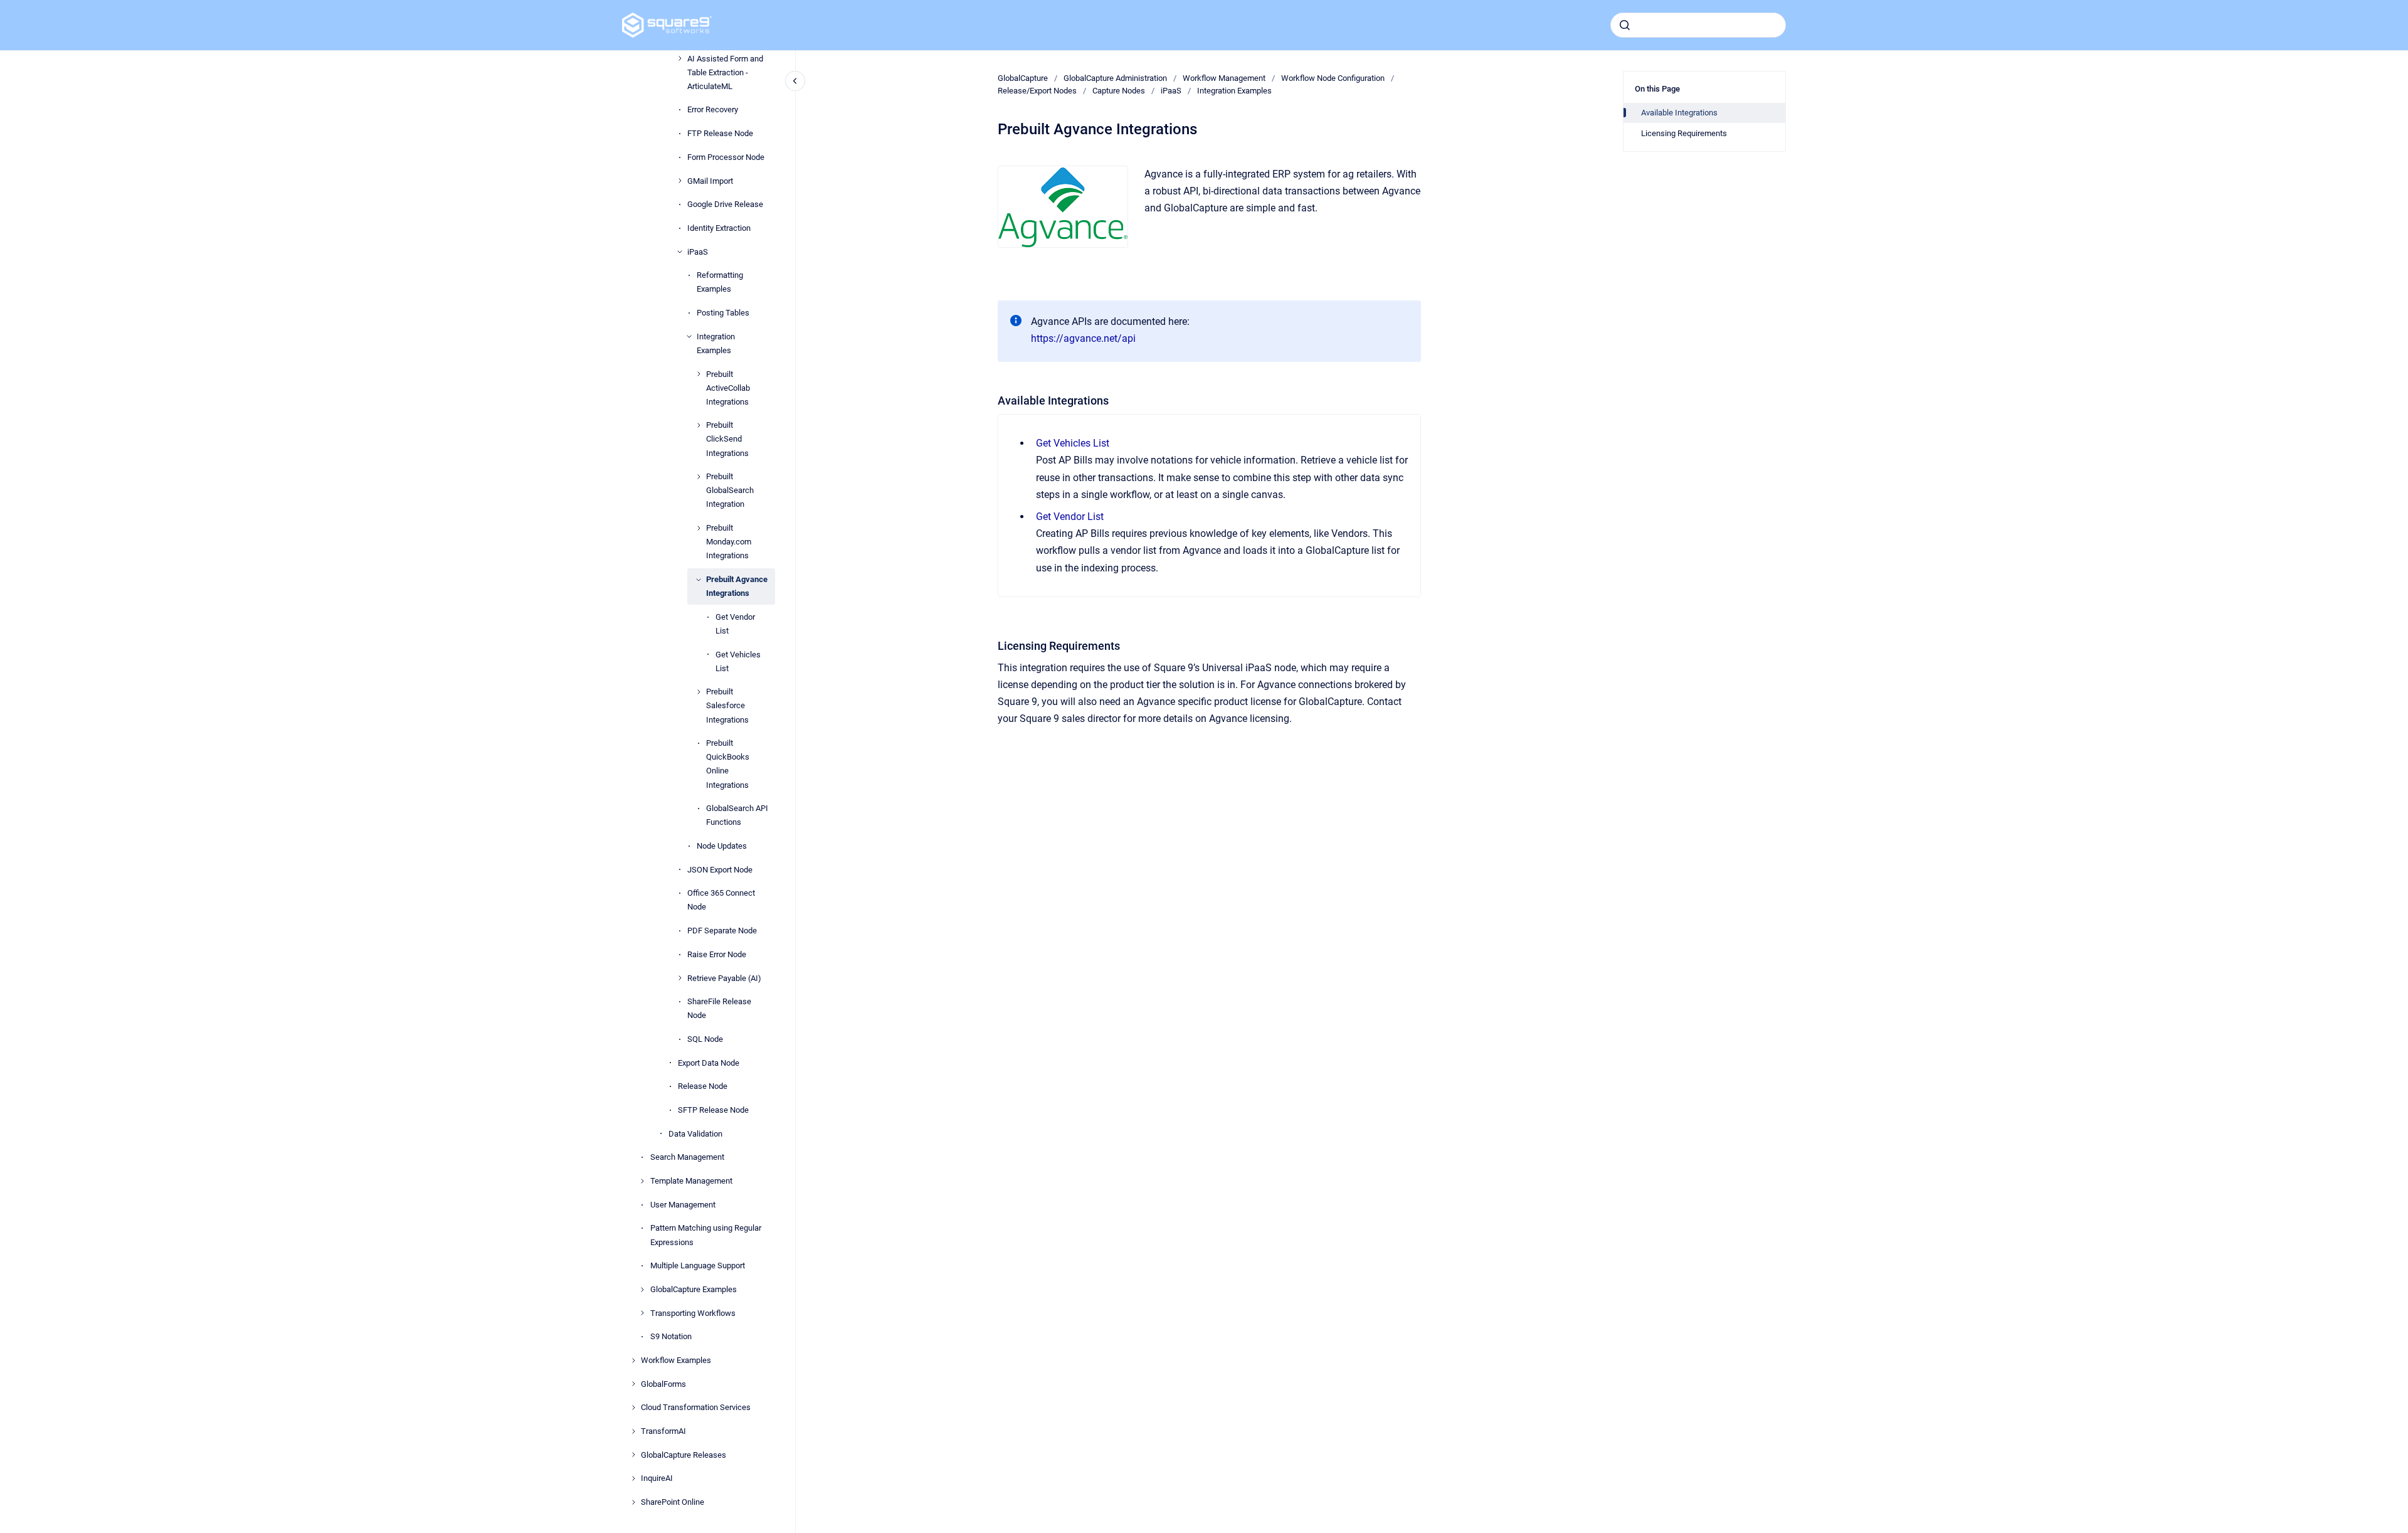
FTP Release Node (720, 133)
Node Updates (722, 846)
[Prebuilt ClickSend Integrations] (699, 425)
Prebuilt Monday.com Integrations (729, 542)
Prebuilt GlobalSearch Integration (730, 490)
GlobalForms (663, 1384)
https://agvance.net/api (1083, 338)
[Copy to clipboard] (992, 399)
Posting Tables (723, 313)
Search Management (687, 1157)
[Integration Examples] (689, 336)
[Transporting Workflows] (642, 1313)
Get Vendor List (735, 624)
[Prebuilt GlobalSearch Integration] (699, 477)
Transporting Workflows (693, 1313)
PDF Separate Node (722, 931)
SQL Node (705, 1039)
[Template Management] (642, 1181)
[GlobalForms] (633, 1384)
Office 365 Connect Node (721, 900)
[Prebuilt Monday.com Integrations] (699, 528)
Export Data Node (709, 1063)
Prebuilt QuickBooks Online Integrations (728, 764)
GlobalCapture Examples (694, 1289)
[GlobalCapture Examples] (642, 1290)
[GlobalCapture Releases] (633, 1455)
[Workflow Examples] (633, 1361)
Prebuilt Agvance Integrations (737, 586)
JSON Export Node (720, 870)
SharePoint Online (673, 1502)
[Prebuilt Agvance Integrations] (699, 580)
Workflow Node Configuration (1333, 78)
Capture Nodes (1119, 91)
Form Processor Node (726, 157)
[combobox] (1698, 25)
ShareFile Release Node (719, 1008)
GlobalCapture (1023, 78)
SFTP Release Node (713, 1110)
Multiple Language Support (698, 1265)
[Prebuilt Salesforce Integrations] (699, 692)
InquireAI (657, 1478)
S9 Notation (671, 1336)
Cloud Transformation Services (696, 1407)
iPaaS (698, 252)
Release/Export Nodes (1037, 91)
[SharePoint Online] (633, 1502)
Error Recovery (713, 109)
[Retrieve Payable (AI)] (680, 978)
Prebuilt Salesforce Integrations (727, 705)
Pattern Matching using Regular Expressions (706, 1235)
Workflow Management (1224, 78)
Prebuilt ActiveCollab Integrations (728, 388)
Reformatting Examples (720, 282)
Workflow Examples (676, 1360)
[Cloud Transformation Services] (633, 1408)
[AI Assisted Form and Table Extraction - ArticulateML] (680, 58)
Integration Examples (716, 343)
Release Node (703, 1086)
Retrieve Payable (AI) (724, 978)
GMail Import (710, 181)
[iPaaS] (680, 252)
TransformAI (663, 1431)
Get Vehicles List (738, 661)
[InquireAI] (633, 1478)
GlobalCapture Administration (1115, 78)
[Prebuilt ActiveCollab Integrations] (699, 374)
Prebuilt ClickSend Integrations (727, 439)
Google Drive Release (725, 204)
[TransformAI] (633, 1431)
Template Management (691, 1181)
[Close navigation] (795, 81)
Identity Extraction (719, 228)
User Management (683, 1205)
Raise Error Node (717, 954)
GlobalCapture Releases (684, 1455)
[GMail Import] (680, 181)
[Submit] (1625, 25)
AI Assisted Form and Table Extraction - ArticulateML (725, 72)
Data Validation (695, 1134)
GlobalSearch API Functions (737, 815)
